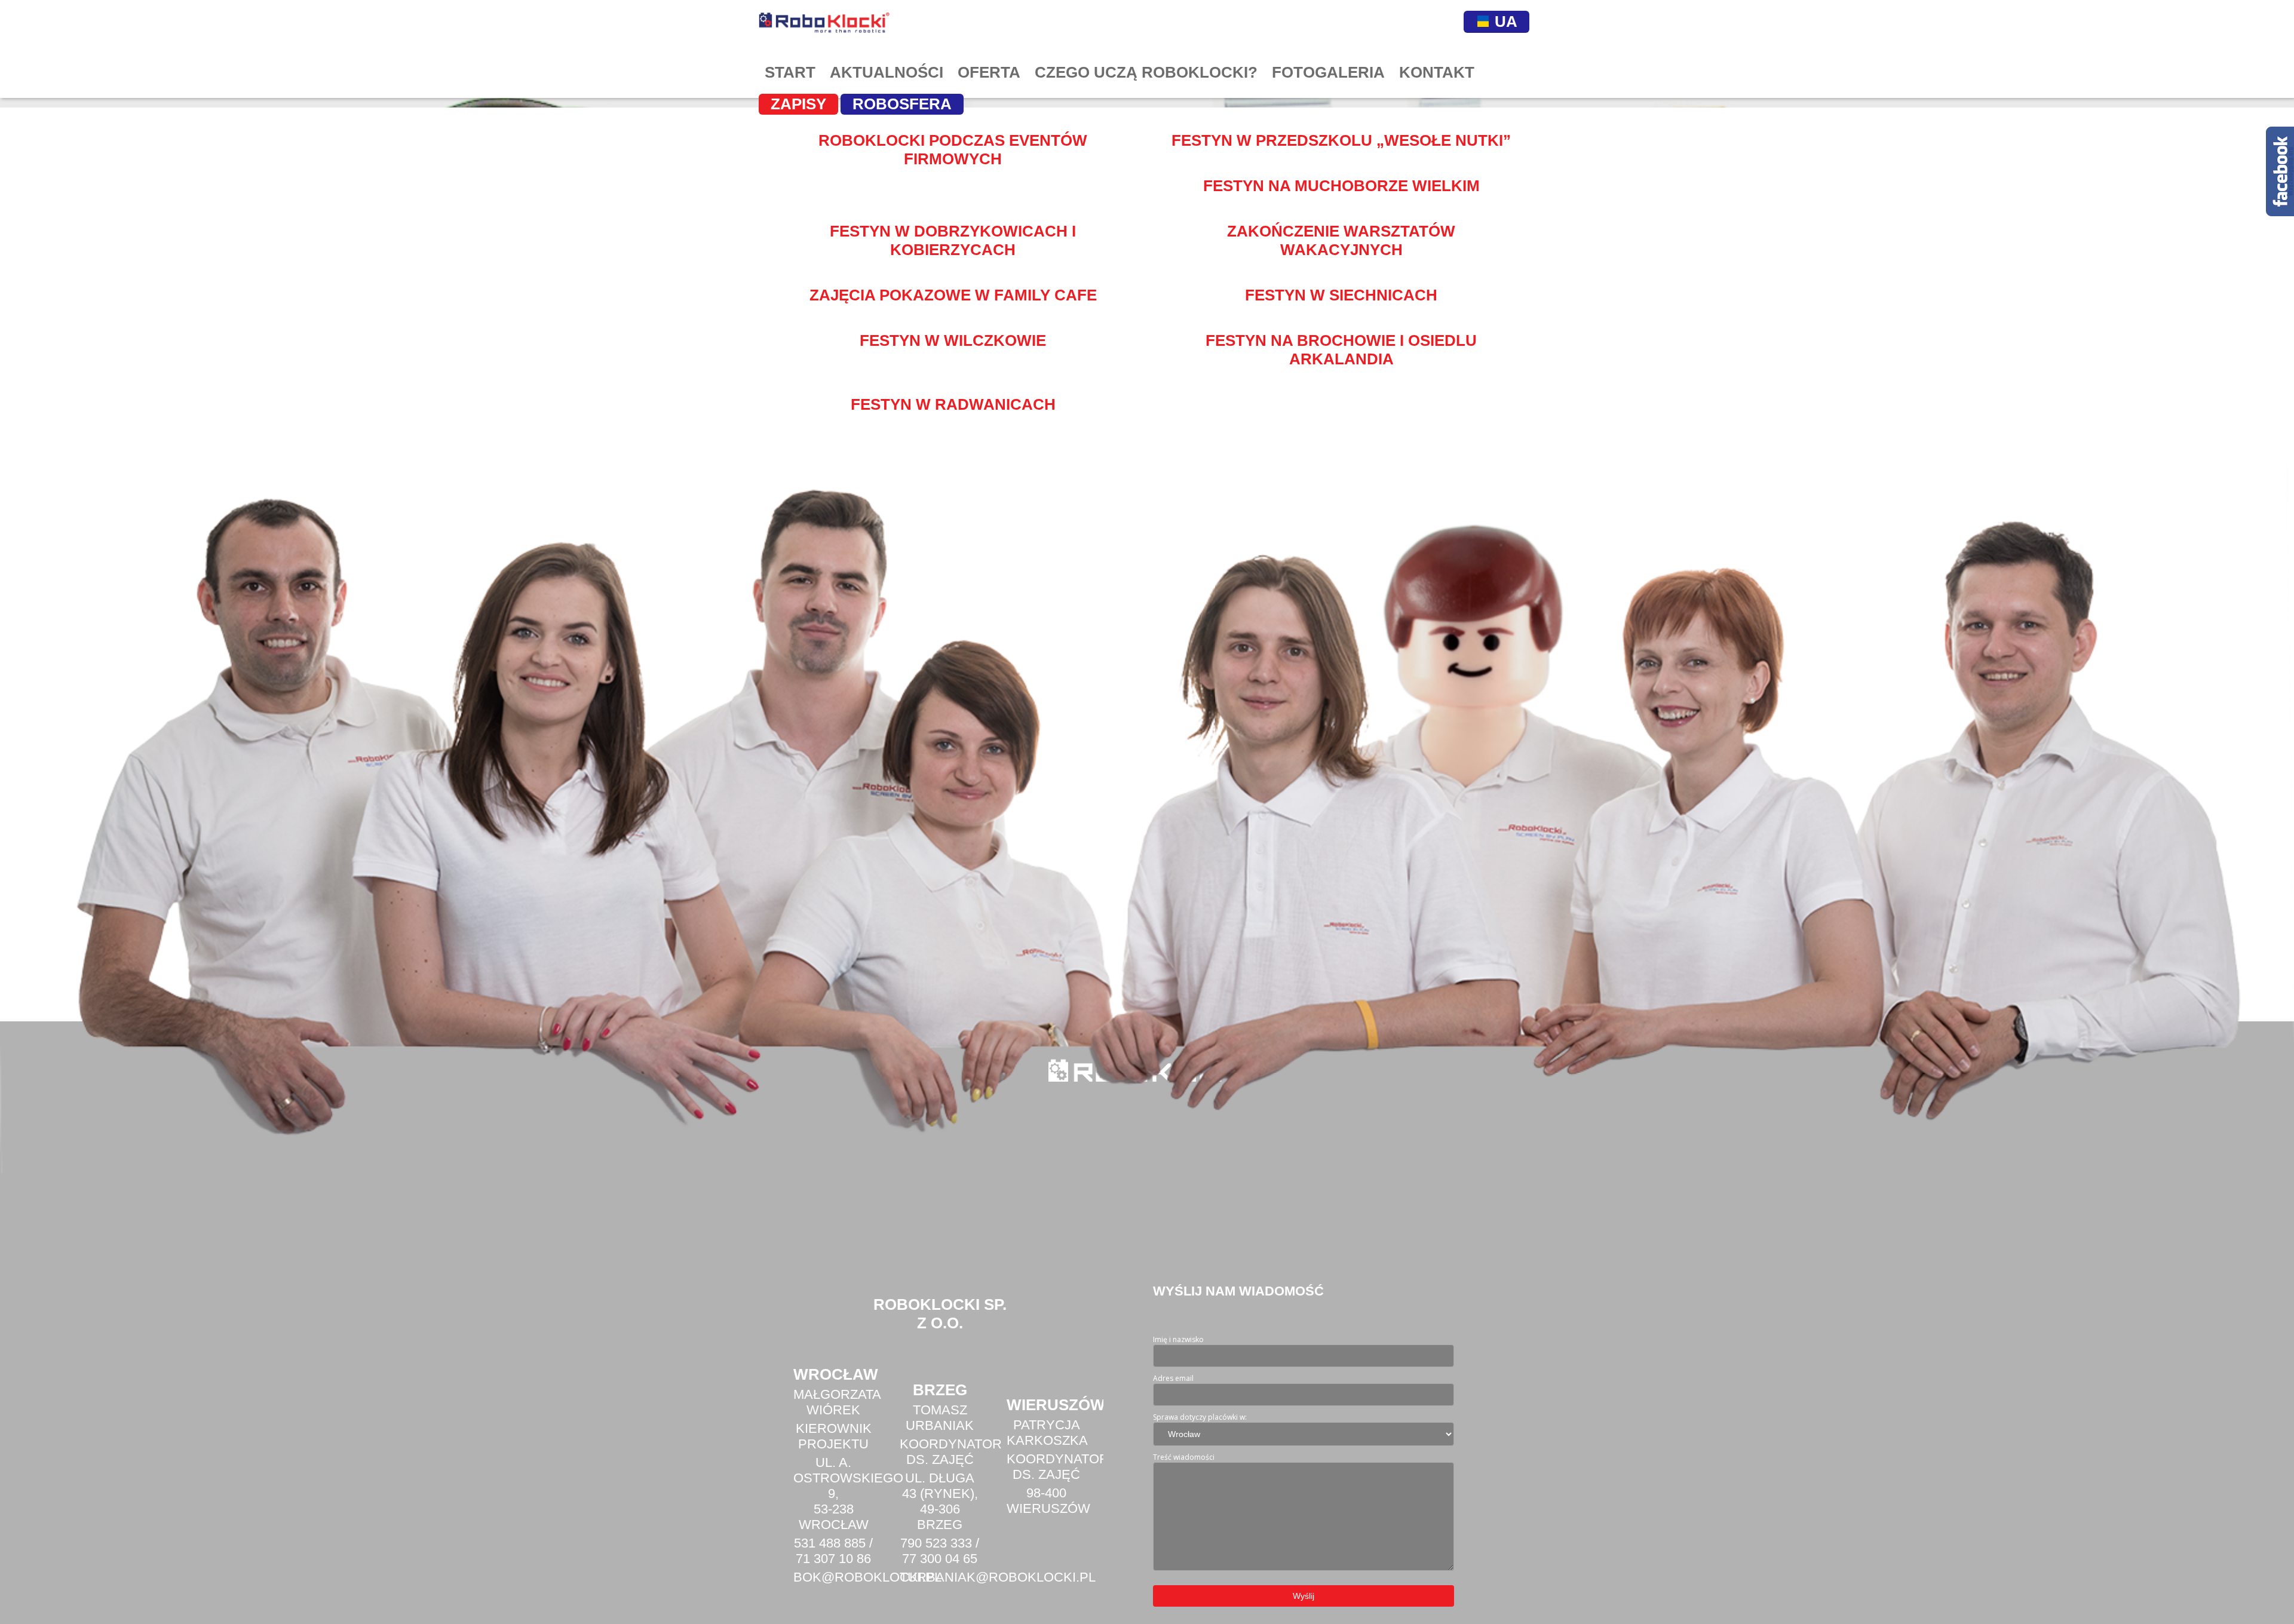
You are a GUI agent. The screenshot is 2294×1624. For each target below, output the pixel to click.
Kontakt (1437, 72)
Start (790, 72)
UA (1504, 22)
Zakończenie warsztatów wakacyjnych (1341, 240)
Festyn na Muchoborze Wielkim (1341, 186)
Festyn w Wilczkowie (953, 340)
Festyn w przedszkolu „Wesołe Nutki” (1341, 140)
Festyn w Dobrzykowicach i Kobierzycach (953, 240)
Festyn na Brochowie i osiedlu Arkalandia (1341, 350)
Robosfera (902, 104)
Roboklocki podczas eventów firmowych (953, 150)
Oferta (989, 72)
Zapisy (798, 104)
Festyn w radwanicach (953, 404)
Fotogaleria (1328, 72)
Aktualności (887, 72)
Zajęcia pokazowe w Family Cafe (953, 295)
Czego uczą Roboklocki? (1146, 72)
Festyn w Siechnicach (1341, 295)
